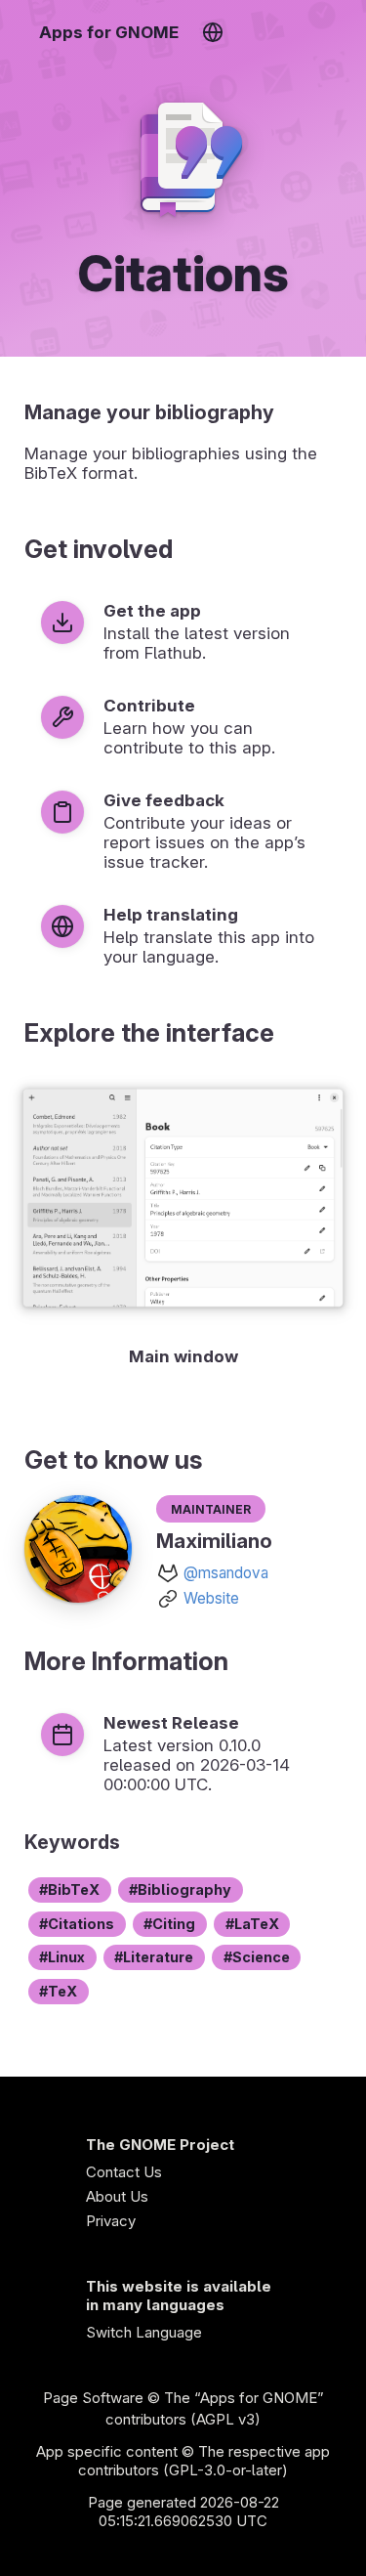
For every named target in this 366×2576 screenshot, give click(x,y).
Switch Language (144, 2332)
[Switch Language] (212, 32)
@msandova (226, 1573)
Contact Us (124, 2172)
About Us (117, 2196)
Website (211, 1598)
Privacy (111, 2221)
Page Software (93, 2398)
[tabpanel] (183, 1224)
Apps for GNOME (109, 32)
